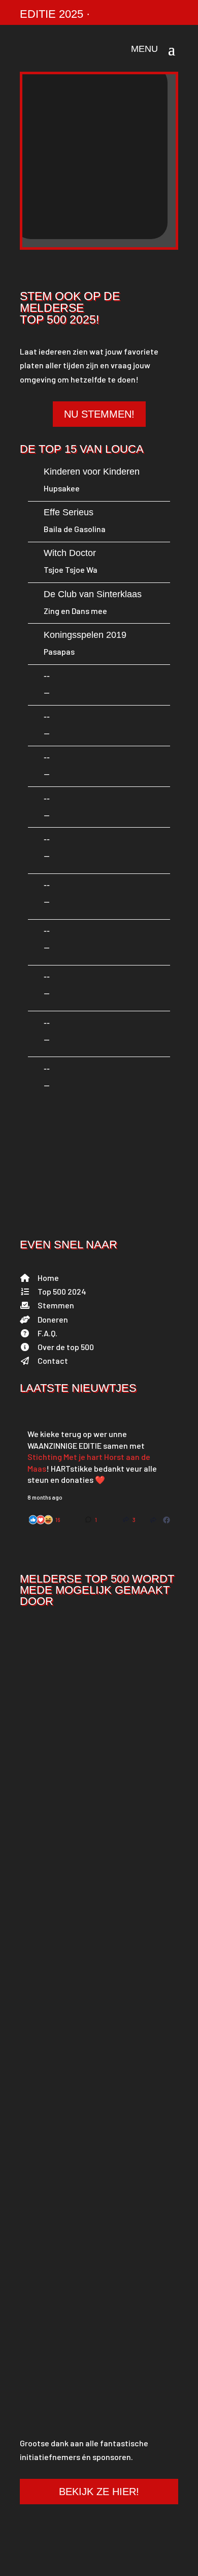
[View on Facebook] (167, 1519)
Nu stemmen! (99, 414)
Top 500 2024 (62, 1291)
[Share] (153, 1519)
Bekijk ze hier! (99, 2492)
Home (48, 1278)
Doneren (53, 1319)
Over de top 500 (66, 1347)
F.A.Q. (47, 1333)
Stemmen (56, 1305)
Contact (53, 1360)
